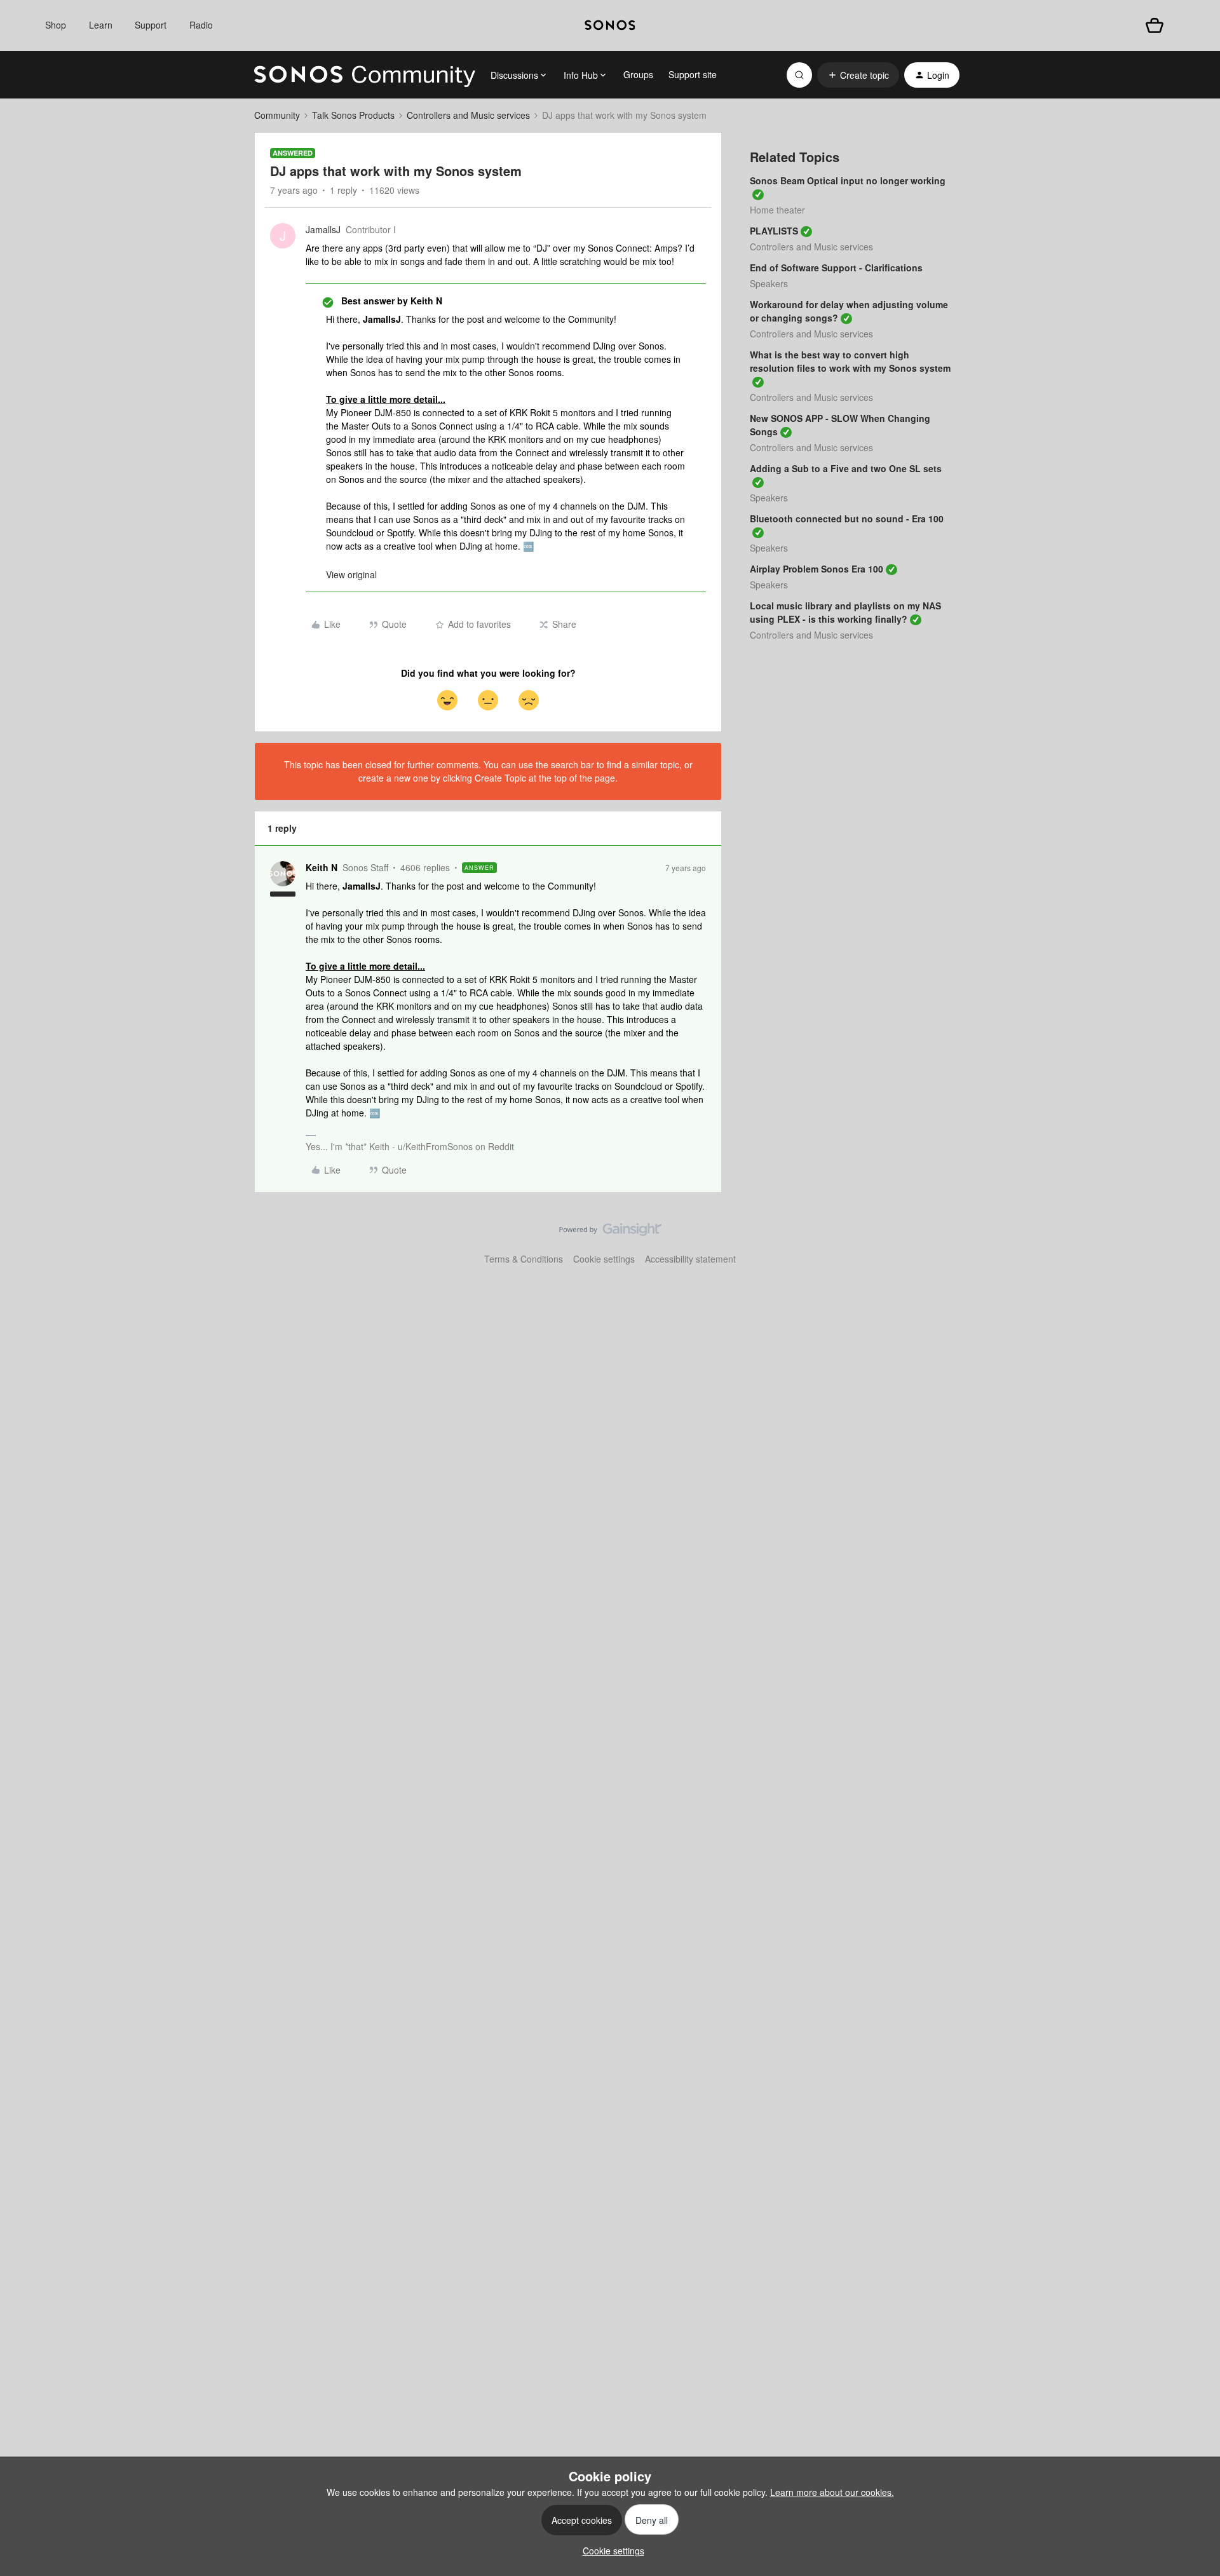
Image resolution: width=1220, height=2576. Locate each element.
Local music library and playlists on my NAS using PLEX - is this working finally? (845, 612)
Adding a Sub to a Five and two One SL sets (846, 468)
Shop (56, 25)
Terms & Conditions (524, 1259)
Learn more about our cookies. (832, 2492)
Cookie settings (604, 1259)
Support (151, 25)
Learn (101, 25)
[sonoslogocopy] (610, 25)
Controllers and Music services (468, 115)
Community (277, 115)
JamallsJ (323, 229)
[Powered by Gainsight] (610, 1233)
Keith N (322, 867)
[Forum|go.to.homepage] (365, 75)
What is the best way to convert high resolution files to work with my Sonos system (850, 361)
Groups (638, 74)
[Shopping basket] (1155, 25)
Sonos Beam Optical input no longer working (848, 180)
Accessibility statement (690, 1259)
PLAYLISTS (774, 231)
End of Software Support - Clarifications (836, 268)
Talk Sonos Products (353, 115)
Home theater (777, 210)
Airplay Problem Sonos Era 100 (817, 569)
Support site (693, 74)
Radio (201, 25)
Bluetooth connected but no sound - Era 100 (847, 519)
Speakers (769, 283)
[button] (858, 75)
